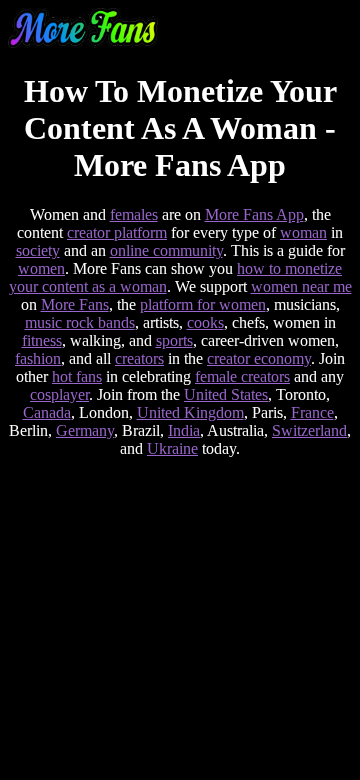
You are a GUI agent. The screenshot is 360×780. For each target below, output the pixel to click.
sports (174, 340)
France (312, 412)
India (184, 430)
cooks (205, 322)
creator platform (117, 232)
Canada (47, 412)
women (41, 268)
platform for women (203, 304)
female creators (242, 376)
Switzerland (309, 430)
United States (226, 394)
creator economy (259, 358)
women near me (301, 286)
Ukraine (172, 448)
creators (139, 358)
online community (166, 250)
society (38, 250)
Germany (85, 430)
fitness (42, 340)
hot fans (77, 376)
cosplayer (59, 394)
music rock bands (80, 322)
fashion (38, 358)
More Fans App (254, 214)
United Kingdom (190, 412)
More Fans (75, 304)
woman (303, 232)
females (134, 214)
